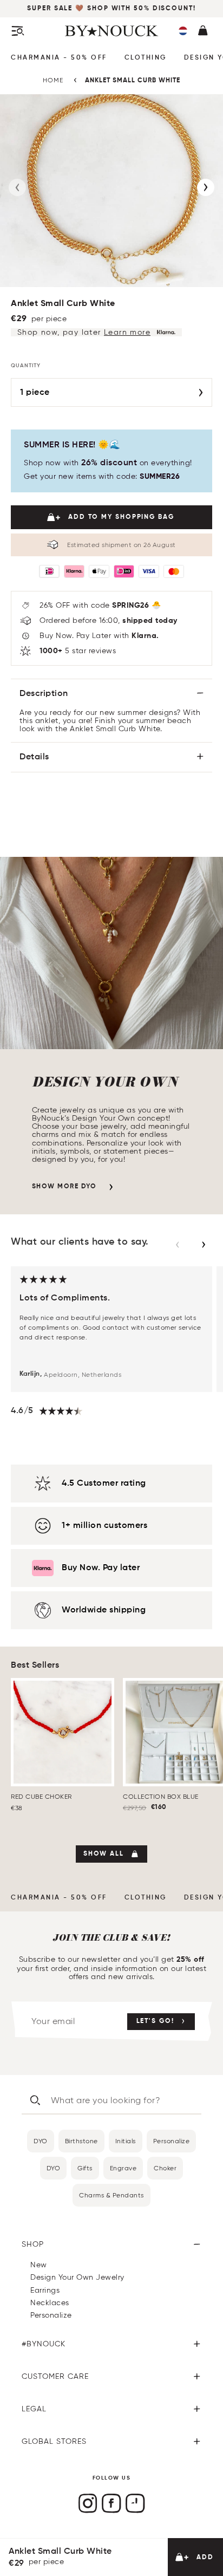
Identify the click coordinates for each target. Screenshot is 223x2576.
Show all (104, 1854)
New (39, 2265)
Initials (126, 2141)
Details (34, 757)
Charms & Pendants (111, 2195)
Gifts (85, 2168)
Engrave (123, 2168)
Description (44, 694)
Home (53, 80)
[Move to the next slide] (204, 1245)
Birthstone (81, 2141)
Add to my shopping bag (121, 517)
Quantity (26, 366)
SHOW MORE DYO (64, 1187)
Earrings (45, 2290)
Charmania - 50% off (59, 58)
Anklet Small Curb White (133, 81)
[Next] (206, 187)
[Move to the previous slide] (178, 1245)
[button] (183, 31)
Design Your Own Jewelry (77, 2277)
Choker (165, 2168)
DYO (41, 2141)
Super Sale (51, 9)
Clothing (146, 58)
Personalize (172, 2141)
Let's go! (155, 2021)
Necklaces (50, 2303)
